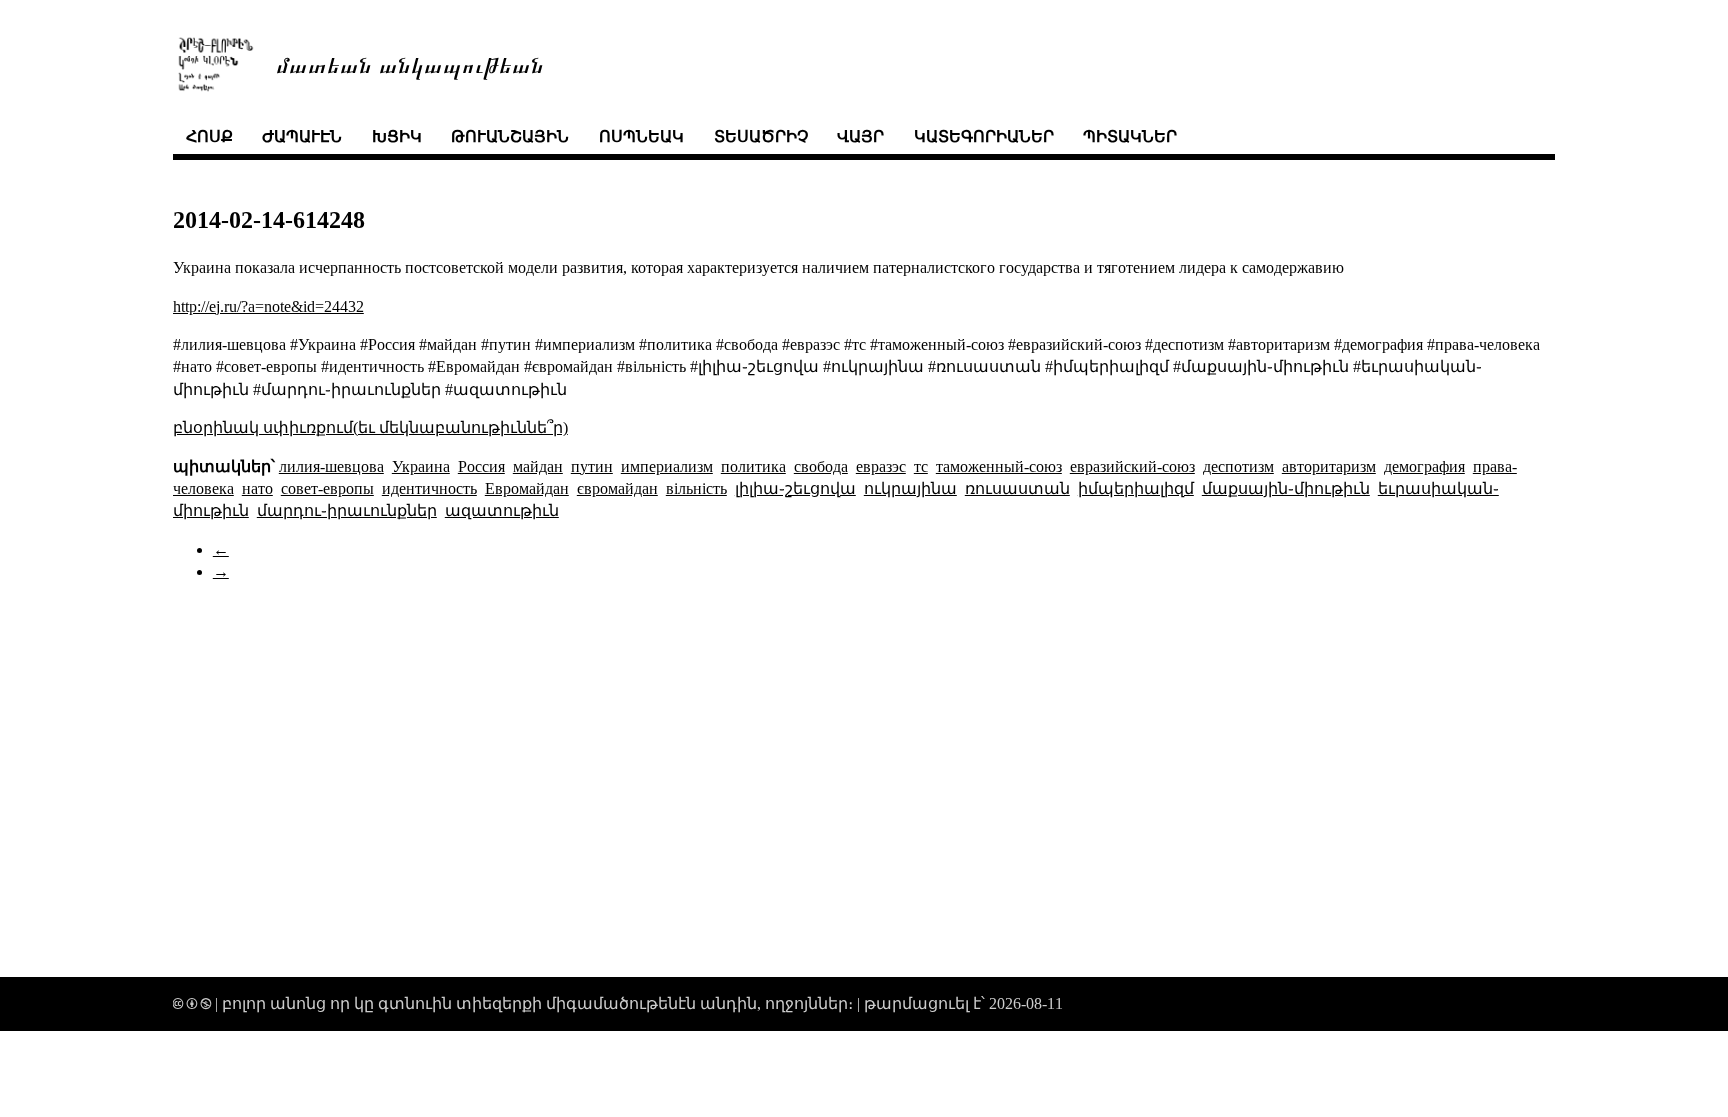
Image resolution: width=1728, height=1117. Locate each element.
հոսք (209, 136)
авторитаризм (1329, 466)
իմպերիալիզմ (1136, 488)
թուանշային (510, 136)
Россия (481, 466)
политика (753, 466)
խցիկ (397, 136)
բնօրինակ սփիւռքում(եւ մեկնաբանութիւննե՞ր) (370, 427)
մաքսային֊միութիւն (1286, 488)
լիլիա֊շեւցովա (795, 488)
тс (921, 466)
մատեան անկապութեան (410, 63)
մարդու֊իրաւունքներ (347, 510)
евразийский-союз (1132, 466)
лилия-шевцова (331, 466)
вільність (696, 488)
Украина (421, 466)
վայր (860, 136)
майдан (538, 466)
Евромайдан (527, 488)
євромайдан (617, 488)
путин (592, 466)
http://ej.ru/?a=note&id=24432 (268, 306)
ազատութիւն (502, 510)
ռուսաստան (1017, 488)
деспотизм (1238, 466)
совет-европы (327, 488)
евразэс (881, 466)
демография (1424, 466)
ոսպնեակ (641, 136)
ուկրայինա (910, 488)
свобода (821, 466)
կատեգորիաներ (984, 136)
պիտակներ (1130, 136)
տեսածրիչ (761, 136)
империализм (667, 466)
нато (257, 488)
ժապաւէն (302, 136)
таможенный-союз (999, 466)
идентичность (429, 488)
